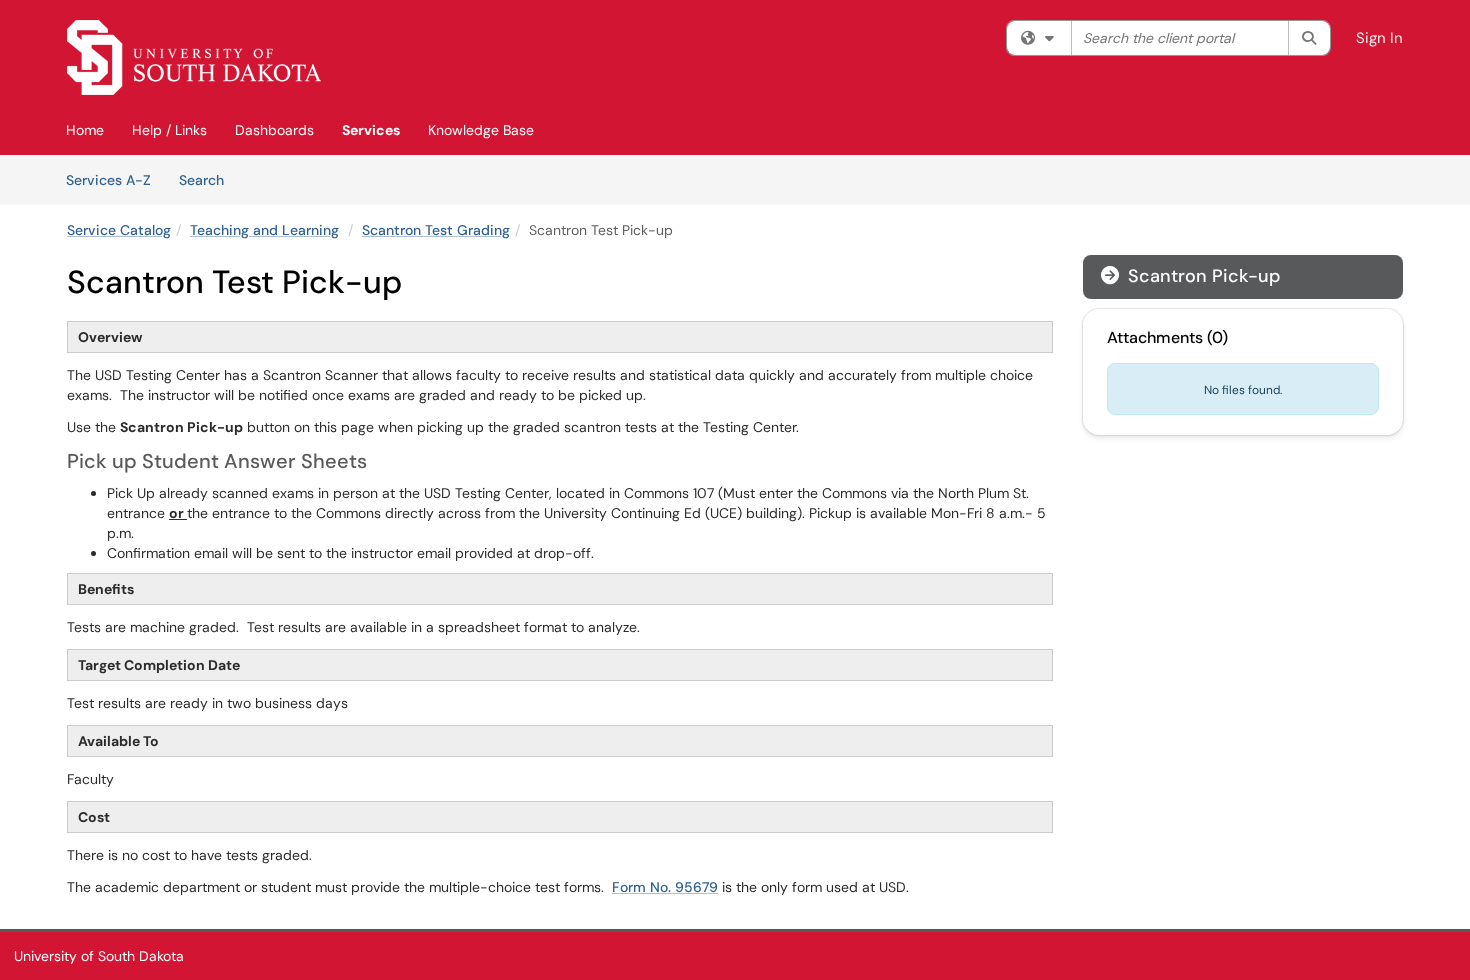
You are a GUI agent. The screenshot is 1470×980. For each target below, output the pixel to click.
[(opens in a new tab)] (194, 57)
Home (85, 130)
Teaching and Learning (264, 230)
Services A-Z (108, 180)
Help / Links (169, 130)
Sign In (1379, 38)
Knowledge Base (481, 130)
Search (208, 179)
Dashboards (274, 130)
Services (371, 130)
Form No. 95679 (665, 887)
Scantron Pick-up (1190, 276)
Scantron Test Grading (436, 230)
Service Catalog (119, 230)
